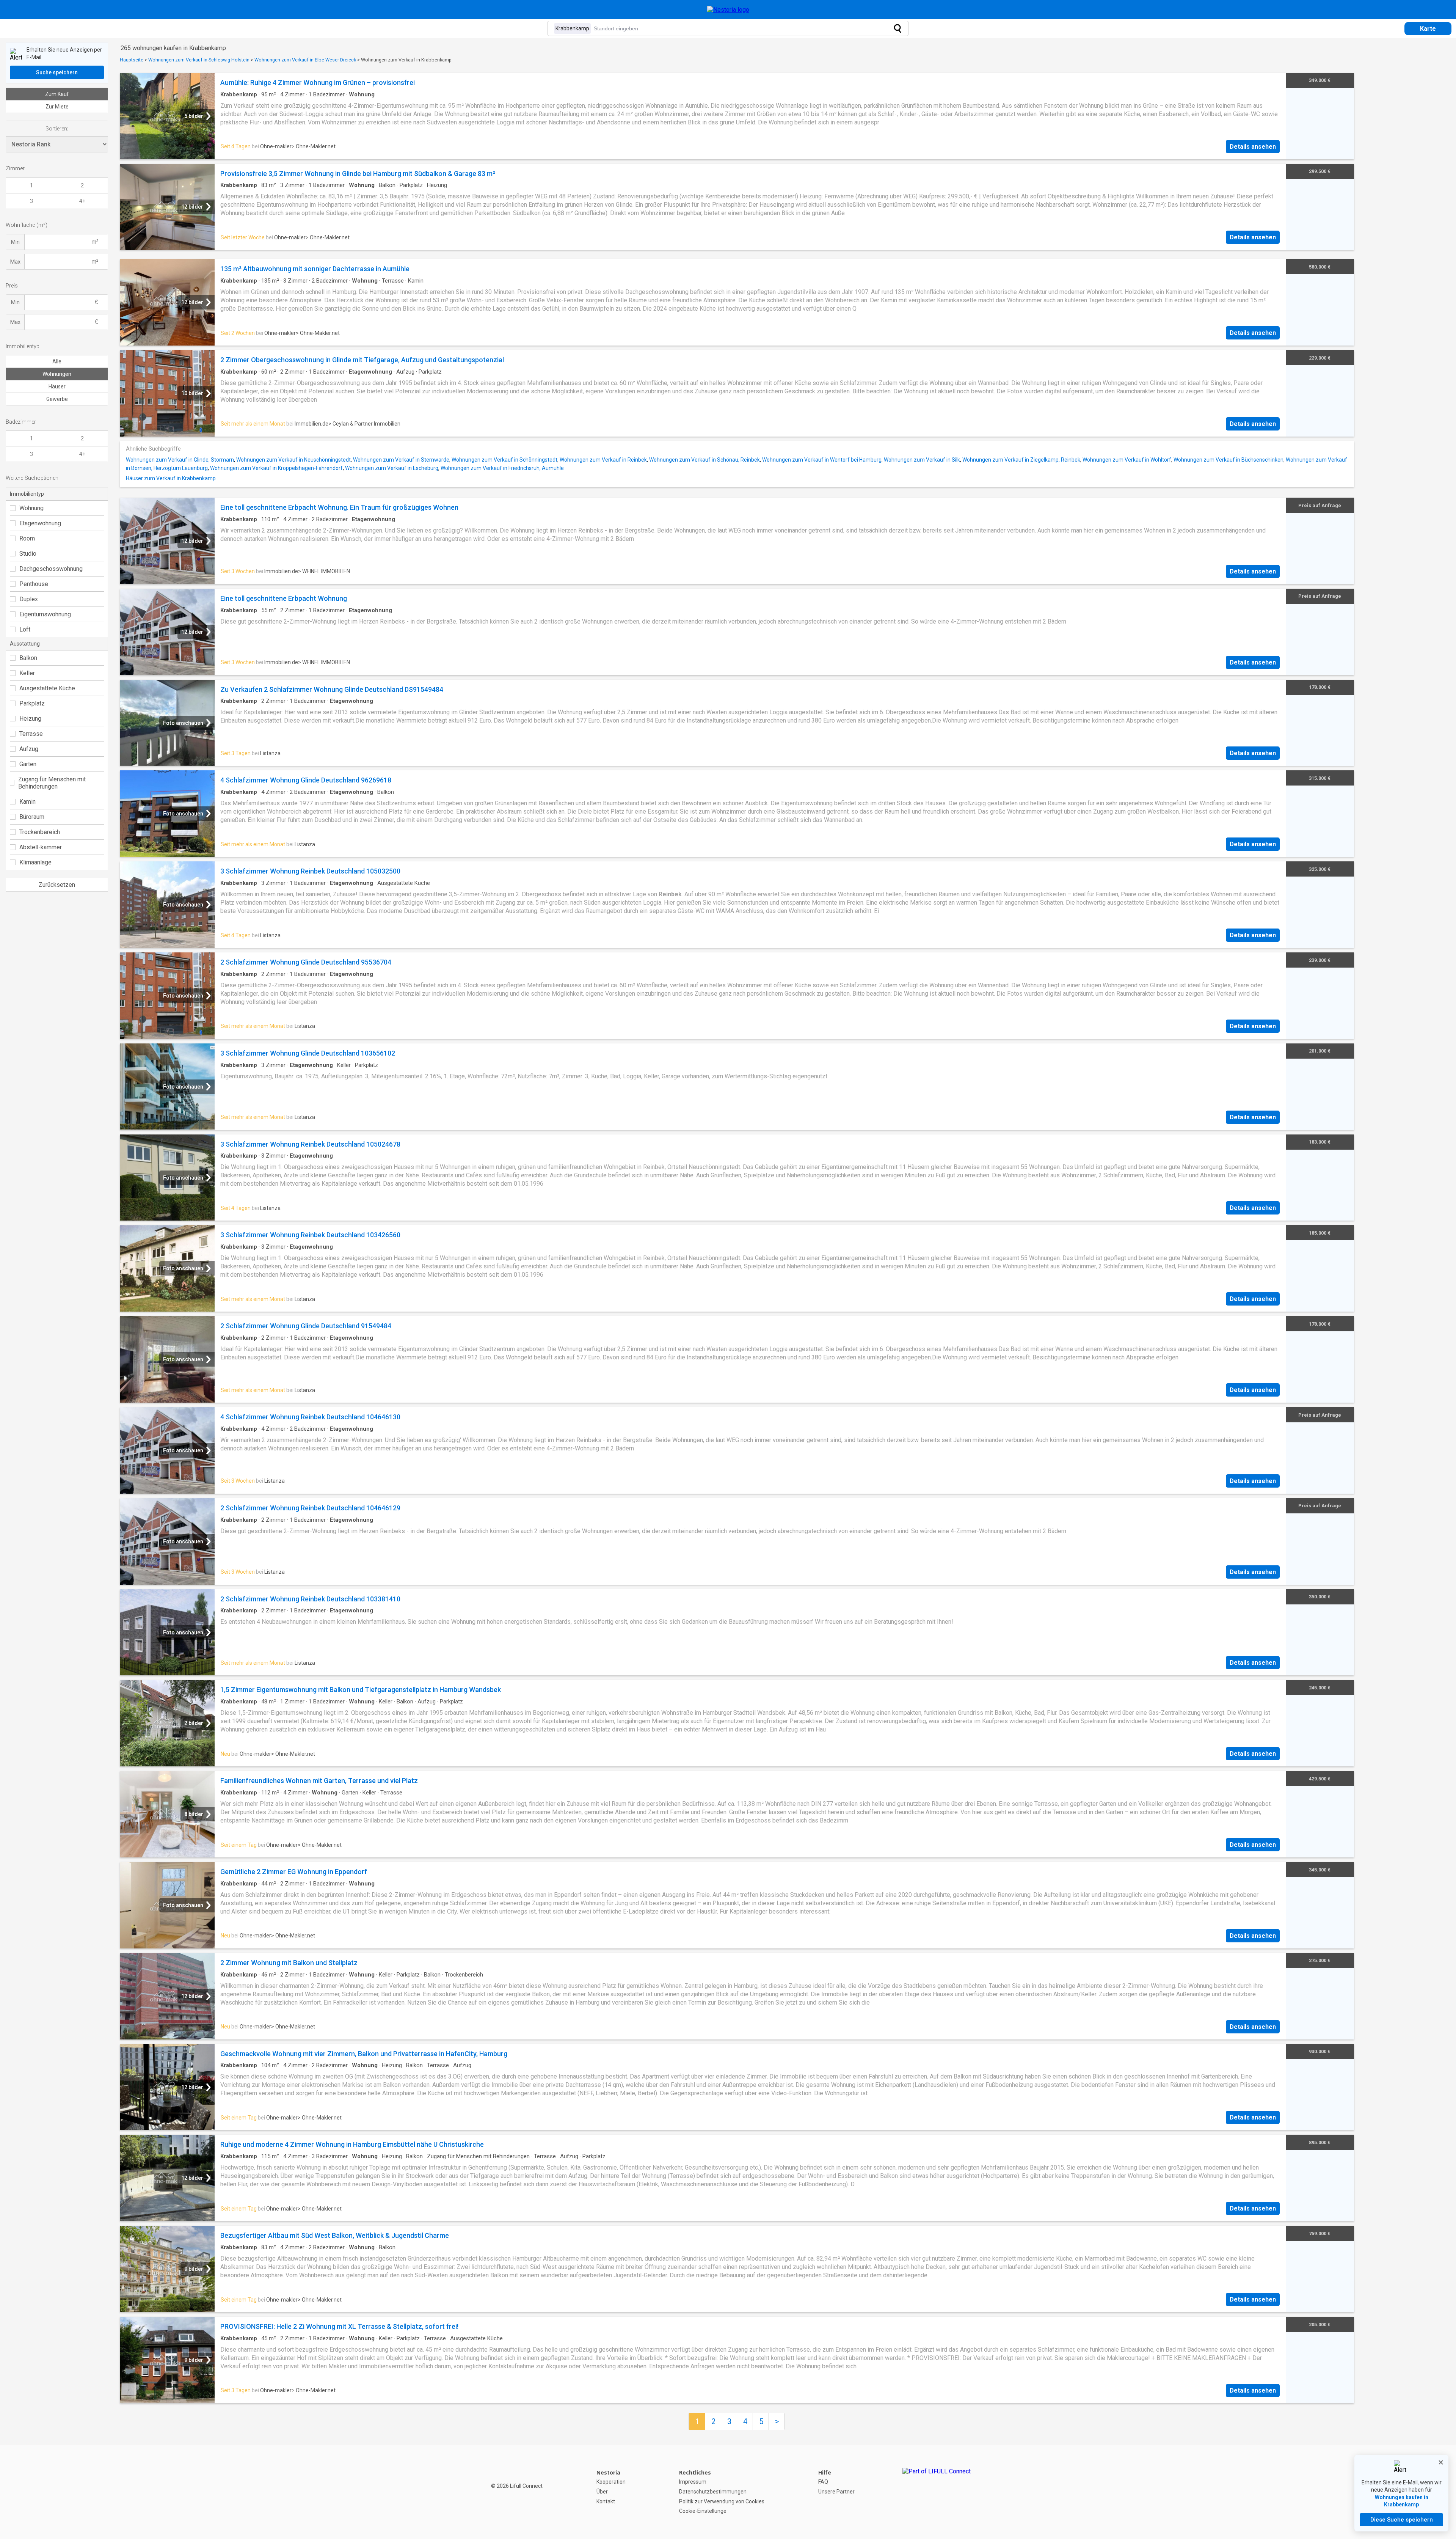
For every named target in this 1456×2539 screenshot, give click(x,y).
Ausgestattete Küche (47, 688)
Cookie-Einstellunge (703, 2511)
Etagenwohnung (40, 523)
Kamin (27, 802)
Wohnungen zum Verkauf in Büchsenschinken (1228, 460)
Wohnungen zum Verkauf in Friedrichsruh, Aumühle (502, 468)
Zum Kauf (57, 94)
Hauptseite (132, 60)
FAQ (823, 2482)
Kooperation (611, 2482)
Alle (57, 361)
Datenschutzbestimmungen (713, 2492)
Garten (28, 764)
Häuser (57, 387)
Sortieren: (57, 129)
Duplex (29, 599)
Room (27, 538)
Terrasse (31, 734)
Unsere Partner (836, 2492)
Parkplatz (32, 703)
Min (15, 242)
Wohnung (31, 508)
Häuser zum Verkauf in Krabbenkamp (171, 478)
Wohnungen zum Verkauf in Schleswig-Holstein (199, 60)
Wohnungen (57, 374)
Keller (27, 673)
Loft (25, 629)
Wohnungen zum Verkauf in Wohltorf (1127, 460)
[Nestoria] (728, 10)
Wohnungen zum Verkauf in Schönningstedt (504, 460)
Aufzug (29, 749)
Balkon (28, 658)
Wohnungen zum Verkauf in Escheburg (392, 468)
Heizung (30, 719)
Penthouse (34, 584)
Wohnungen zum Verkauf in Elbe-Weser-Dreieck (305, 60)
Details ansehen (1253, 147)
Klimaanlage (35, 862)
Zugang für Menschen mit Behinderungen (52, 783)
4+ (82, 201)
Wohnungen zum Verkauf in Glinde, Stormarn (180, 460)
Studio (28, 554)
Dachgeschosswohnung (51, 569)
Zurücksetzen (57, 885)
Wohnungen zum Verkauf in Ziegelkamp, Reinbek (1021, 460)
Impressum (693, 2482)
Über (602, 2492)
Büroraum (32, 817)
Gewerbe (57, 399)
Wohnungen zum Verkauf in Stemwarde (401, 460)
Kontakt (606, 2501)
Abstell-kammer (41, 847)
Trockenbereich (40, 832)
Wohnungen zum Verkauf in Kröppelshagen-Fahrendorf (276, 468)
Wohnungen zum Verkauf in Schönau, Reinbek (704, 460)
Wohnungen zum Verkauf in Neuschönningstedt (293, 460)
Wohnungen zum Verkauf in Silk (922, 460)
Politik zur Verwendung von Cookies (722, 2501)
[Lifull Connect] (937, 2492)
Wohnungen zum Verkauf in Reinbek (603, 460)
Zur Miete (57, 107)
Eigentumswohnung (45, 614)
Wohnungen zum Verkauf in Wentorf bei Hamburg (822, 460)
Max (15, 262)
